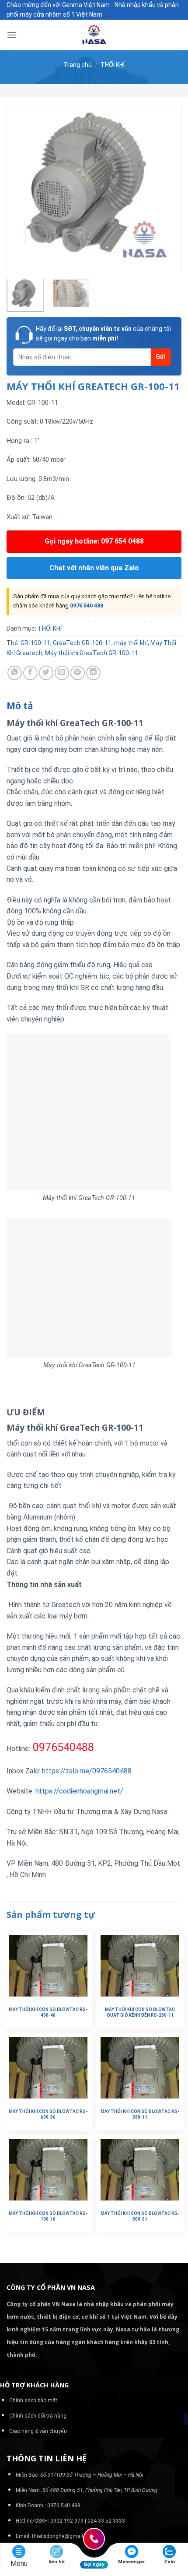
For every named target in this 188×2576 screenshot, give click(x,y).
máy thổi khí (131, 643)
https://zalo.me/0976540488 (87, 1771)
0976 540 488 (87, 605)
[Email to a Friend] (62, 673)
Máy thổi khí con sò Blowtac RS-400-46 (48, 2012)
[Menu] (12, 35)
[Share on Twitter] (46, 673)
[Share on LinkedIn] (93, 673)
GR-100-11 (35, 643)
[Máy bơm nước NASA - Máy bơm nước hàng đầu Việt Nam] (94, 35)
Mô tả (20, 705)
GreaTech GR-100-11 (82, 643)
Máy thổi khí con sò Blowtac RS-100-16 (48, 2216)
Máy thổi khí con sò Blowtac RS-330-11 (140, 2114)
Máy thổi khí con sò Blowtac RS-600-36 (48, 2114)
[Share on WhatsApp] (15, 673)
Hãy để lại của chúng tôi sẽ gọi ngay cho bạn (103, 333)
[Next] (167, 189)
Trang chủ (78, 65)
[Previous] (21, 189)
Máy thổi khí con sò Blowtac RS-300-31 (140, 2216)
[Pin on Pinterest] (78, 673)
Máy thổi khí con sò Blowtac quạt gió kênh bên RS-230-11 (140, 2012)
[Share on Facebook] (30, 673)
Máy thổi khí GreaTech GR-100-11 (92, 653)
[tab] (94, 706)
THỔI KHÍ (113, 65)
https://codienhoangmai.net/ (79, 1791)
